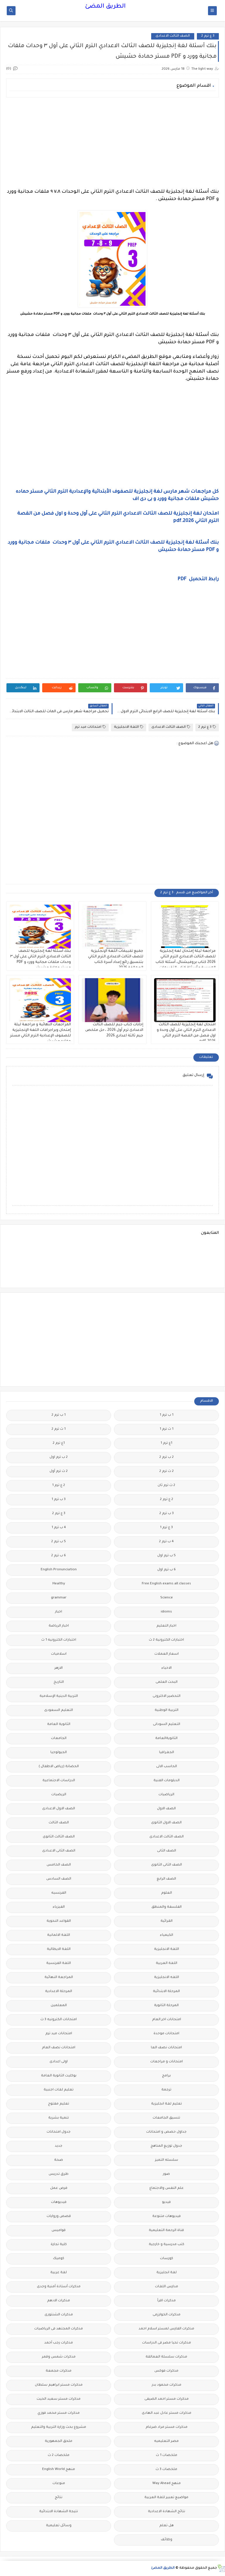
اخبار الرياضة (59, 1626)
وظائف (167, 2540)
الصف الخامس (59, 1865)
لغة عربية (59, 2273)
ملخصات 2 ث (59, 2455)
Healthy (59, 1584)
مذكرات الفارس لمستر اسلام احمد (166, 2329)
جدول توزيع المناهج (166, 2146)
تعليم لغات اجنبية (59, 2090)
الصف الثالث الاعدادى (173, 36)
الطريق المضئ (105, 7)
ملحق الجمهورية (59, 2441)
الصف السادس (59, 1879)
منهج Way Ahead (167, 2484)
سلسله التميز (167, 2160)
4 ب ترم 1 (59, 1528)
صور (166, 2174)
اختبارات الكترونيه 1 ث (59, 1640)
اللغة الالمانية (59, 1935)
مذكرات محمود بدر (167, 2385)
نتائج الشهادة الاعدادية (167, 2512)
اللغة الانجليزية (126, 727)
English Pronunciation (59, 1570)
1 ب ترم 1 (167, 1415)
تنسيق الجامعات (166, 2118)
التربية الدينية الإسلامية (59, 1696)
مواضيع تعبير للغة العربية (166, 2498)
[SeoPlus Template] (221, 2568)
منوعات (59, 2484)
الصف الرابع (166, 1879)
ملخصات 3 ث (166, 2470)
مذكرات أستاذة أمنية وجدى (59, 2287)
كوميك (59, 2259)
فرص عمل (59, 2188)
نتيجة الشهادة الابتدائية (59, 2512)
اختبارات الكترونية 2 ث (166, 1640)
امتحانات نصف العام (59, 2048)
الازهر (59, 1668)
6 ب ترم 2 (59, 1556)
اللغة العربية (167, 1963)
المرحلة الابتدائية (166, 1992)
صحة (59, 2160)
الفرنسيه (59, 1893)
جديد (59, 2146)
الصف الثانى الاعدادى (59, 1851)
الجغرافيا (167, 1753)
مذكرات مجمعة (59, 2371)
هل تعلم (167, 2526)
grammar (59, 1598)
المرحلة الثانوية (166, 2006)
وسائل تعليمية (59, 2526)
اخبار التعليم (166, 1626)
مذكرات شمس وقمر (59, 2357)
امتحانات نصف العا (166, 2048)
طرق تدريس (59, 2174)
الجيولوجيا (59, 1753)
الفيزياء (59, 1907)
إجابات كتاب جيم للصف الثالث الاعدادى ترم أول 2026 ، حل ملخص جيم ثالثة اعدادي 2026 (114, 1030)
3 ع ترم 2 (208, 36)
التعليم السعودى (59, 1710)
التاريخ (59, 1682)
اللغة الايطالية (59, 1949)
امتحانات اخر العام (167, 2020)
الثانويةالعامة (166, 1739)
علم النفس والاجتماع (167, 2188)
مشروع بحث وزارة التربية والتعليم (59, 2427)
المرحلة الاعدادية (59, 1992)
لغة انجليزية (167, 2273)
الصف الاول (166, 1809)
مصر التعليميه (166, 2441)
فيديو (166, 2202)
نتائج (59, 2498)
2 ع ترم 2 (167, 1500)
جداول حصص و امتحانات (166, 2132)
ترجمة (166, 2090)
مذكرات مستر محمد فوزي (59, 2413)
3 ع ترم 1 (166, 1528)
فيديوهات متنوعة (167, 2217)
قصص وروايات (59, 2217)
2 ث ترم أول (59, 1471)
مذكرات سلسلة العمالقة (166, 2357)
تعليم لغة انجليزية (167, 2104)
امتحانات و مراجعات (167, 2062)
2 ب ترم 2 (167, 1457)
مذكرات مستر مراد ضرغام (167, 2427)
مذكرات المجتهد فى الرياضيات (59, 2329)
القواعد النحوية (59, 1921)
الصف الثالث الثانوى (59, 1837)
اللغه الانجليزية (167, 1978)
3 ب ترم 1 (59, 1500)
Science (167, 1598)
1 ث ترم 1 (167, 1429)
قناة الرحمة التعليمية (166, 2231)
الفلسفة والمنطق (167, 1907)
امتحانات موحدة (166, 2034)
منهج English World (59, 2470)
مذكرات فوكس (166, 2371)
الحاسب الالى (167, 1767)
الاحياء (167, 1668)
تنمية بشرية (59, 2118)
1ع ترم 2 (59, 1443)
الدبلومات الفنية (167, 1781)
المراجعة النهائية (59, 1978)
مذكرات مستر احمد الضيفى (167, 2399)
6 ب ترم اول (167, 1570)
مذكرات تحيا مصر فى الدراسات (167, 2343)
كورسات (167, 2259)
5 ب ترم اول (167, 1556)
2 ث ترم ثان (166, 1486)
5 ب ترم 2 (59, 1542)
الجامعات (59, 1739)
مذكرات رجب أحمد (59, 2343)
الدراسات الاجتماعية (59, 1781)
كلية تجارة (59, 2245)
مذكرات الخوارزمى (167, 2315)
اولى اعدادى (59, 2062)
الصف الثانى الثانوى (167, 1865)
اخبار (59, 1612)
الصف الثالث (59, 1823)
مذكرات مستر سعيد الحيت (59, 2399)
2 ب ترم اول (59, 1457)
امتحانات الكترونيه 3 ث (59, 2020)
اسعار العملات (167, 1654)
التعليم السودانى (167, 1725)
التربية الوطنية (167, 1710)
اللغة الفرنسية (59, 1963)
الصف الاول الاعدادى (59, 1809)
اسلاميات (59, 1654)
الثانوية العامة (59, 1725)
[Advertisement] (112, 143)
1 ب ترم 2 (59, 1415)
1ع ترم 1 (166, 1443)
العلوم (167, 1893)
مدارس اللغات (167, 2287)
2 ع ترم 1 (59, 1486)
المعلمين (59, 2006)
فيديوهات (59, 2202)
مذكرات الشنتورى (59, 2315)
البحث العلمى (167, 1682)
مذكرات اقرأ (167, 2301)
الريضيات (59, 1795)
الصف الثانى (167, 1851)
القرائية (167, 1921)
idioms (166, 1612)
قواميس (59, 2231)
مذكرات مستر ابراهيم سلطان (59, 2385)
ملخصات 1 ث (167, 2455)
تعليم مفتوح (59, 2104)
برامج (166, 2076)
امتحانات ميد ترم (88, 727)
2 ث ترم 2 (167, 1471)
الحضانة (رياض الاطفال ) (59, 1767)
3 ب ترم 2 (167, 1514)
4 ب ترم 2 (166, 1542)
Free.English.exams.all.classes (166, 1584)
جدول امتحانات (59, 2132)
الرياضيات (166, 1795)
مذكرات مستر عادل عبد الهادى (167, 2413)
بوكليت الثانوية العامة (59, 2076)
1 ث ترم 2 (59, 1429)
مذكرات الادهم (59, 2301)
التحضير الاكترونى (167, 1696)
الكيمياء (167, 1935)
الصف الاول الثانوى (166, 1823)
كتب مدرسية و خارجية (167, 2245)
